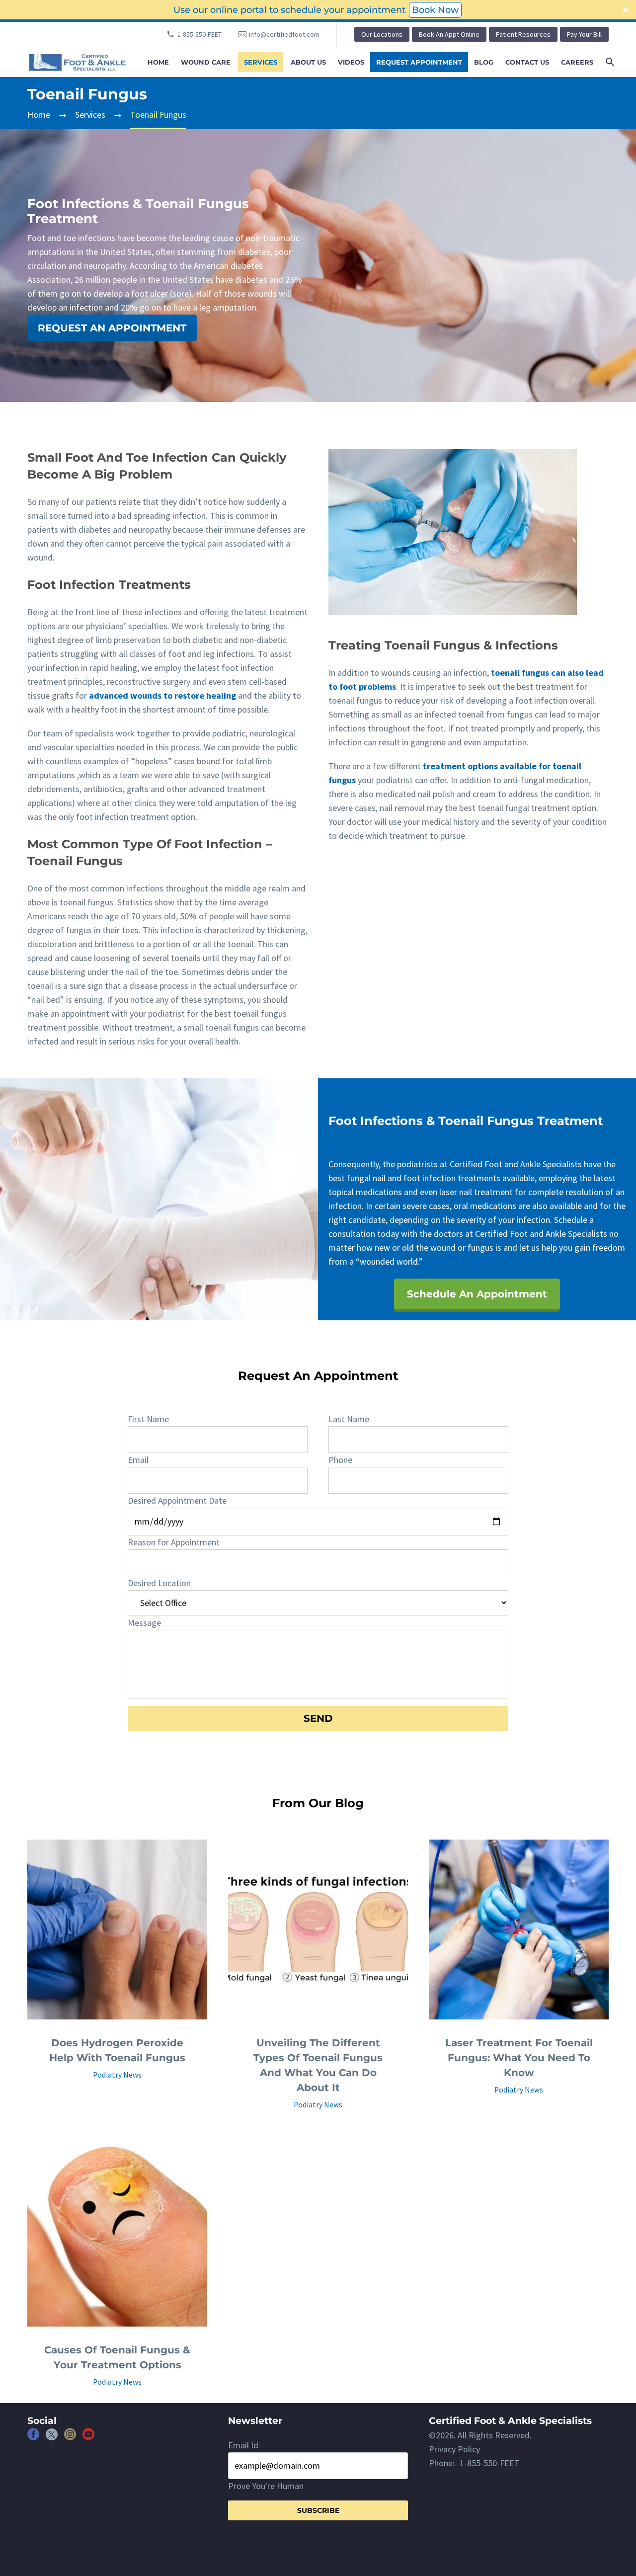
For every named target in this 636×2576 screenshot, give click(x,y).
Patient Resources (523, 34)
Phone (340, 1460)
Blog (484, 62)
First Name (148, 1419)
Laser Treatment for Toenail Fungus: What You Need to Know (519, 2058)
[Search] (609, 62)
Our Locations (382, 34)
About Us (308, 62)
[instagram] (70, 2438)
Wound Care (206, 62)
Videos (351, 62)
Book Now (435, 10)
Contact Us (527, 62)
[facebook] (33, 2438)
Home (158, 62)
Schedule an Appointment (477, 1294)
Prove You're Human (266, 2486)
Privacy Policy (454, 2449)
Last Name (349, 1419)
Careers (577, 62)
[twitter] (52, 2438)
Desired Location (159, 1583)
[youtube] (88, 2438)
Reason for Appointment (174, 1542)
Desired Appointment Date (177, 1500)
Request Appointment (419, 62)
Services (261, 62)
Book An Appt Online (449, 34)
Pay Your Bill (584, 34)
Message (144, 1623)
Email (138, 1460)
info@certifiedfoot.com (284, 34)
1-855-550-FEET (199, 34)
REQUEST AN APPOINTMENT (112, 328)
